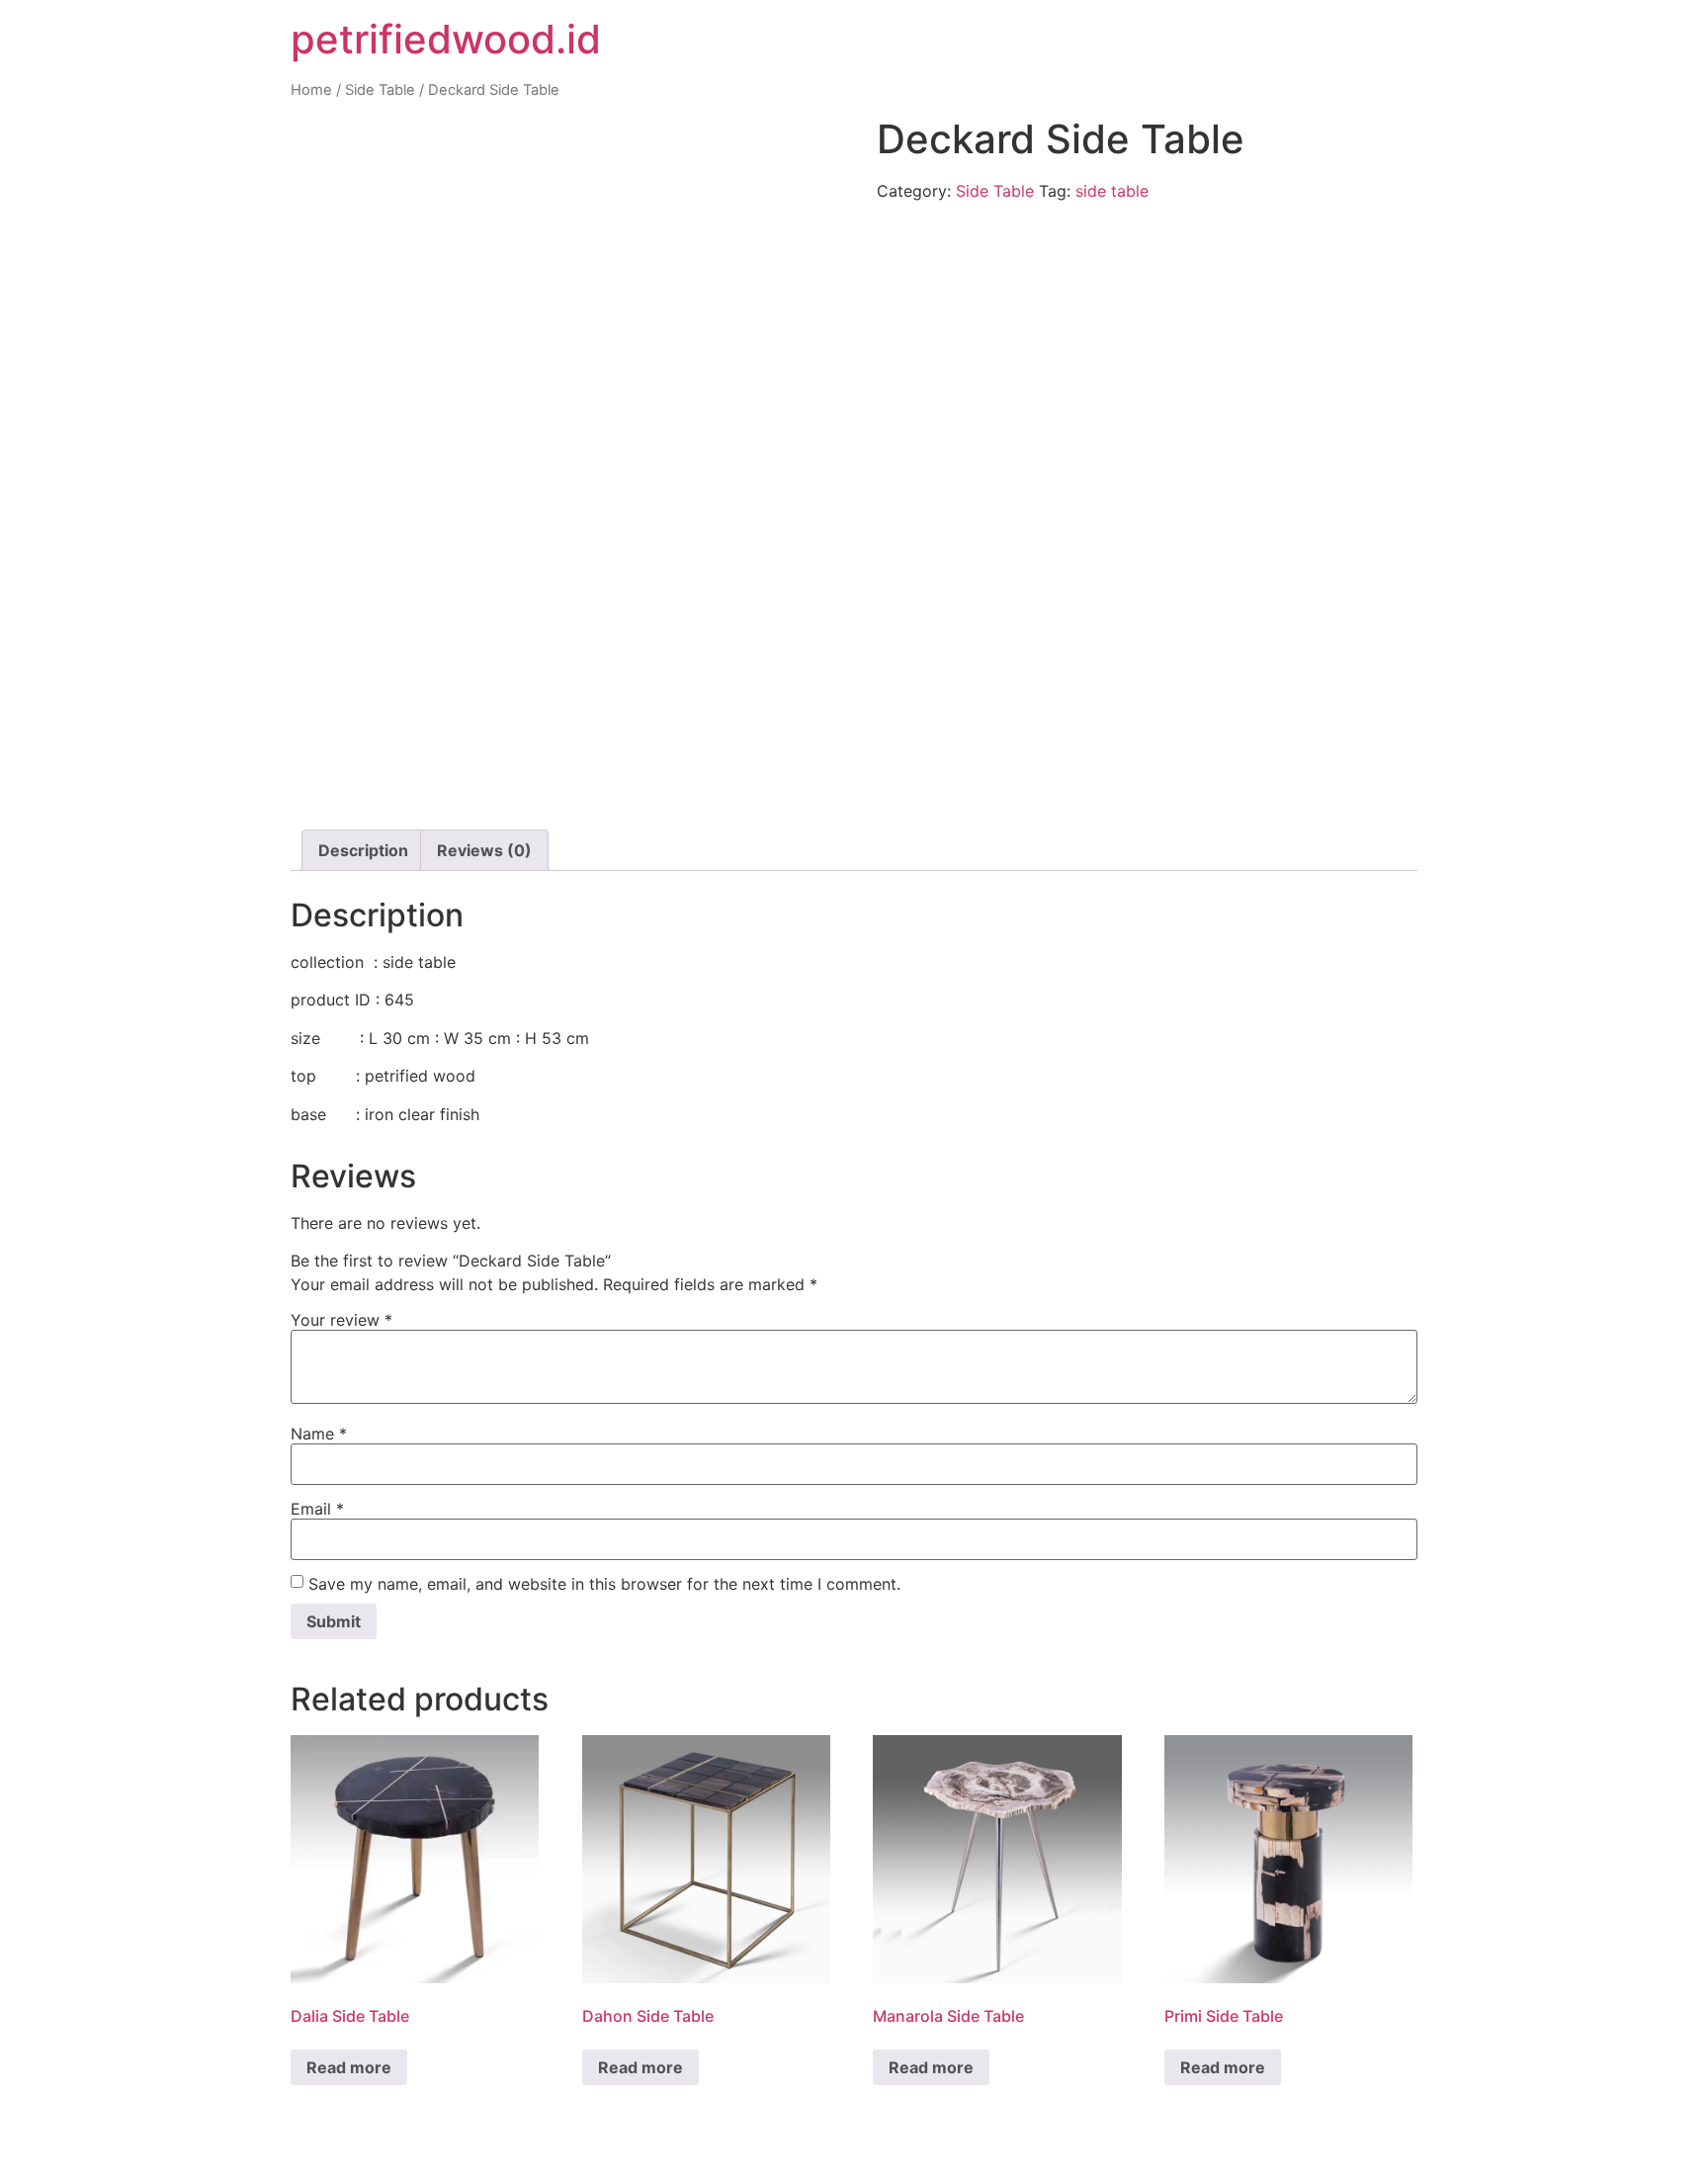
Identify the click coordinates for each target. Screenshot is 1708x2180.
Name (319, 1434)
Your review (342, 1320)
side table (1112, 191)
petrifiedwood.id (446, 39)
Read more (349, 2067)
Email (317, 1509)
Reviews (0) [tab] (484, 850)
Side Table (380, 90)
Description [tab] (363, 850)
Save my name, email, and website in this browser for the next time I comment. (604, 1584)
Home (311, 90)
